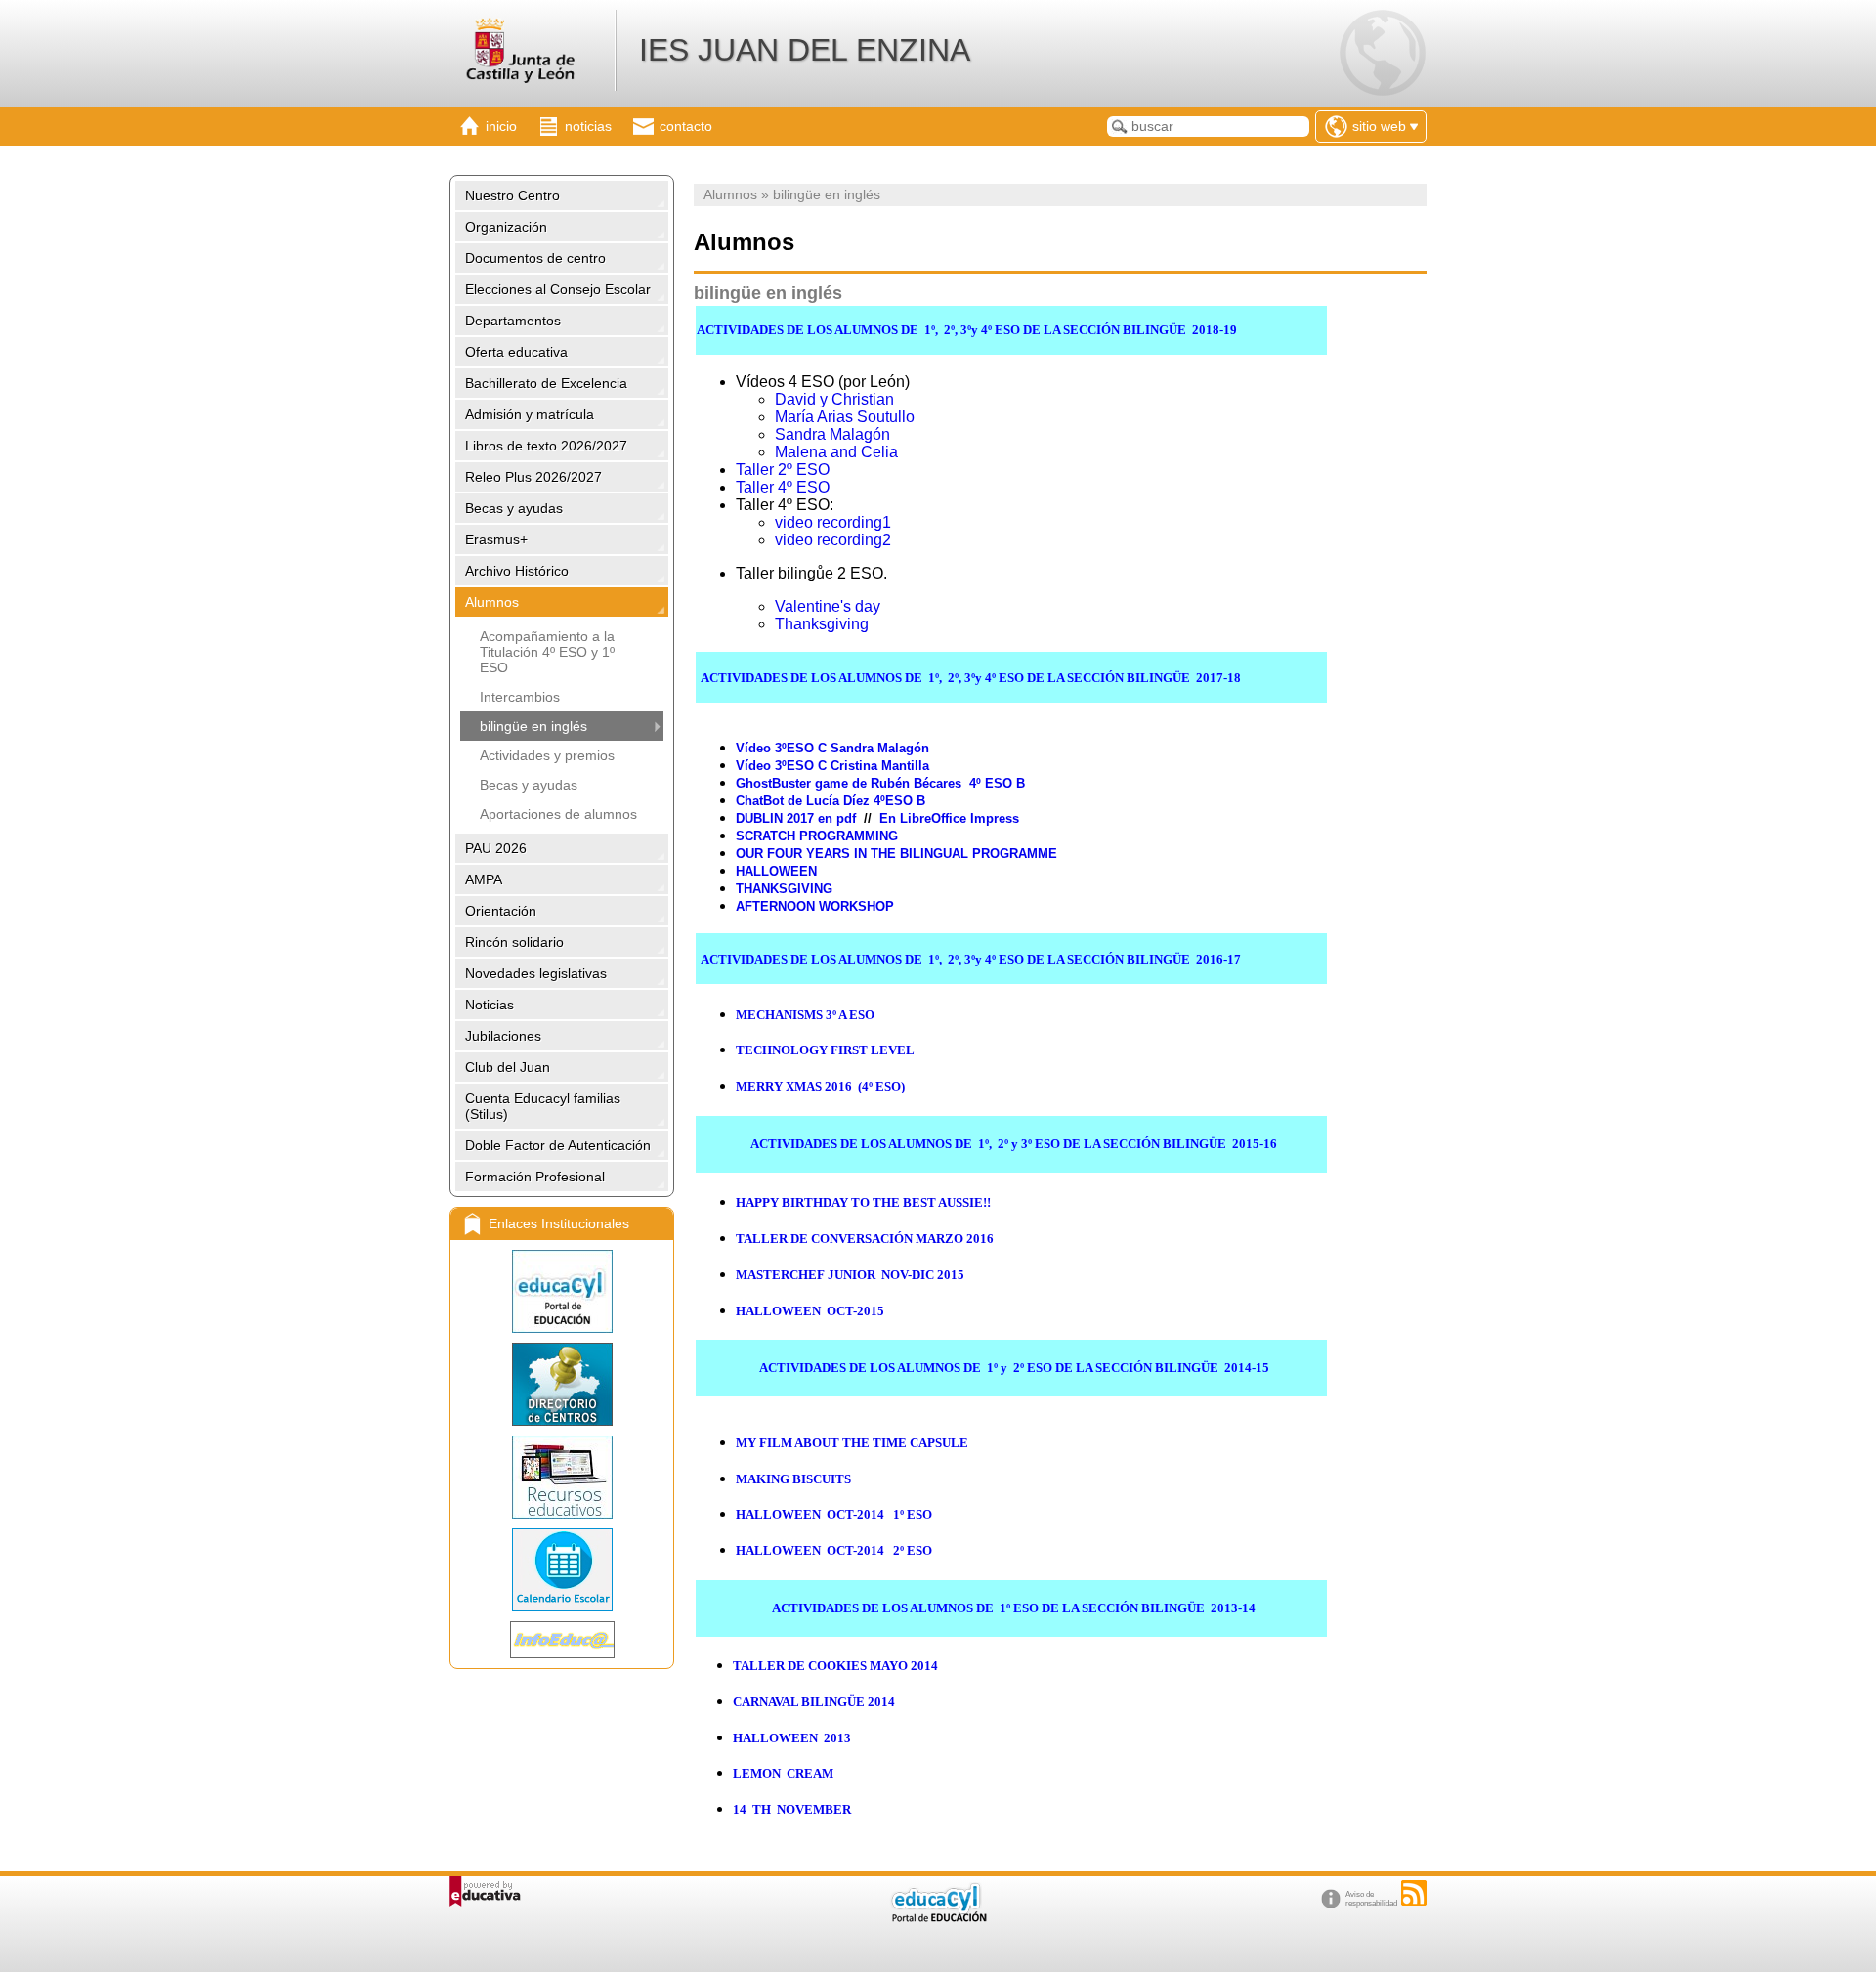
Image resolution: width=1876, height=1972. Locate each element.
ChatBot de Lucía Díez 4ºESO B (831, 801)
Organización (506, 227)
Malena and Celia (836, 452)
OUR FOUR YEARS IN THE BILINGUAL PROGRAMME (896, 854)
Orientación (501, 911)
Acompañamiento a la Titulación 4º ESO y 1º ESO (547, 652)
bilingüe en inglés (533, 726)
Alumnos (492, 602)
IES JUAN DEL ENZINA (805, 50)
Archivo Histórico (517, 571)
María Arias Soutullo (845, 417)
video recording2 (833, 540)
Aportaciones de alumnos (558, 814)
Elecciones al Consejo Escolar (558, 289)
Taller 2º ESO (783, 470)
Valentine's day (828, 606)
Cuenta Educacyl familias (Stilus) (543, 1106)
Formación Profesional (535, 1177)
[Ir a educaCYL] (938, 1918)
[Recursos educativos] (562, 1477)
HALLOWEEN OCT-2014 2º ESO (834, 1550)
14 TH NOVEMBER (792, 1809)
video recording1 (833, 522)
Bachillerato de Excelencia (546, 383)
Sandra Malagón (832, 434)
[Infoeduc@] (562, 1640)
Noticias (490, 1005)
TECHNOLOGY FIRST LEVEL (825, 1050)
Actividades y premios (547, 755)
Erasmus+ (496, 539)
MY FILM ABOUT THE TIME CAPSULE (852, 1443)
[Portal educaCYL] (562, 1291)
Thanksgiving (822, 624)
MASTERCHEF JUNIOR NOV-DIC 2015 (850, 1275)
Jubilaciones (503, 1036)
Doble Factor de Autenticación (558, 1145)
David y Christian (834, 399)
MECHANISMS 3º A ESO (805, 1015)
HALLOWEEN (776, 871)
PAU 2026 (496, 848)
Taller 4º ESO (783, 487)
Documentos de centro (535, 258)
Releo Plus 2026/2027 (533, 477)
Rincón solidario (514, 942)
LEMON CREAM (783, 1773)
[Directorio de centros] (562, 1384)
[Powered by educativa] (485, 1891)
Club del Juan (508, 1067)
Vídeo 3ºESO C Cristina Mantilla (832, 766)
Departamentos (513, 321)
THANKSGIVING (784, 889)
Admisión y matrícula (530, 414)
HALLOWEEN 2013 (792, 1738)
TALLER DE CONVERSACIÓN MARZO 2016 (865, 1239)
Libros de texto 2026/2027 (546, 446)
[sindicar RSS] (1414, 1893)
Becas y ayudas (514, 508)
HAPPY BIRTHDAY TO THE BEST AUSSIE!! (863, 1202)
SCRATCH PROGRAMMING (817, 836)
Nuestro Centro (512, 195)
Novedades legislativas (536, 973)
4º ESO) (820, 1086)
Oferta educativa (516, 352)
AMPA (484, 879)
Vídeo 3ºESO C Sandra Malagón (832, 748)
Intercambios (520, 697)
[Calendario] (562, 1570)
